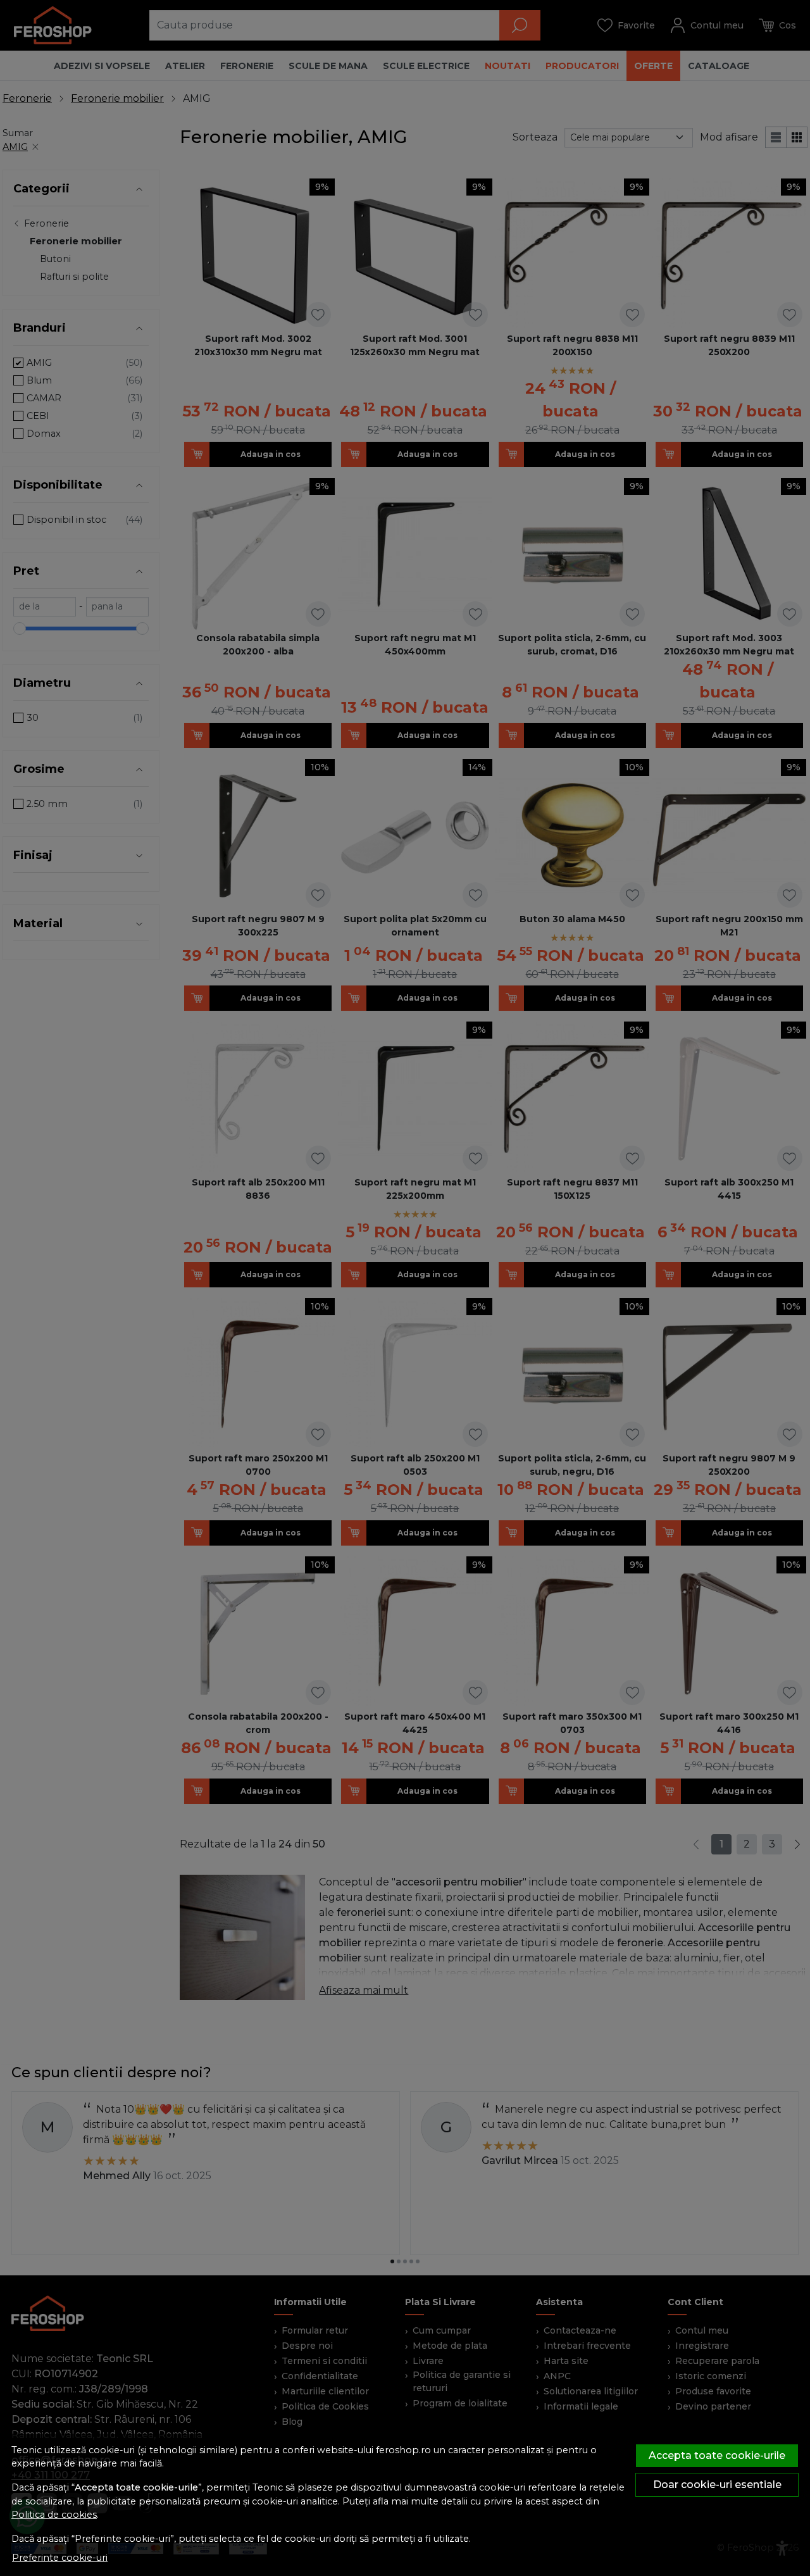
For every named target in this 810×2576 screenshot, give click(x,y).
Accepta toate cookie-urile (717, 2455)
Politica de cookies (54, 2515)
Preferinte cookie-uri (60, 2558)
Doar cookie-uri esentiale (717, 2485)
